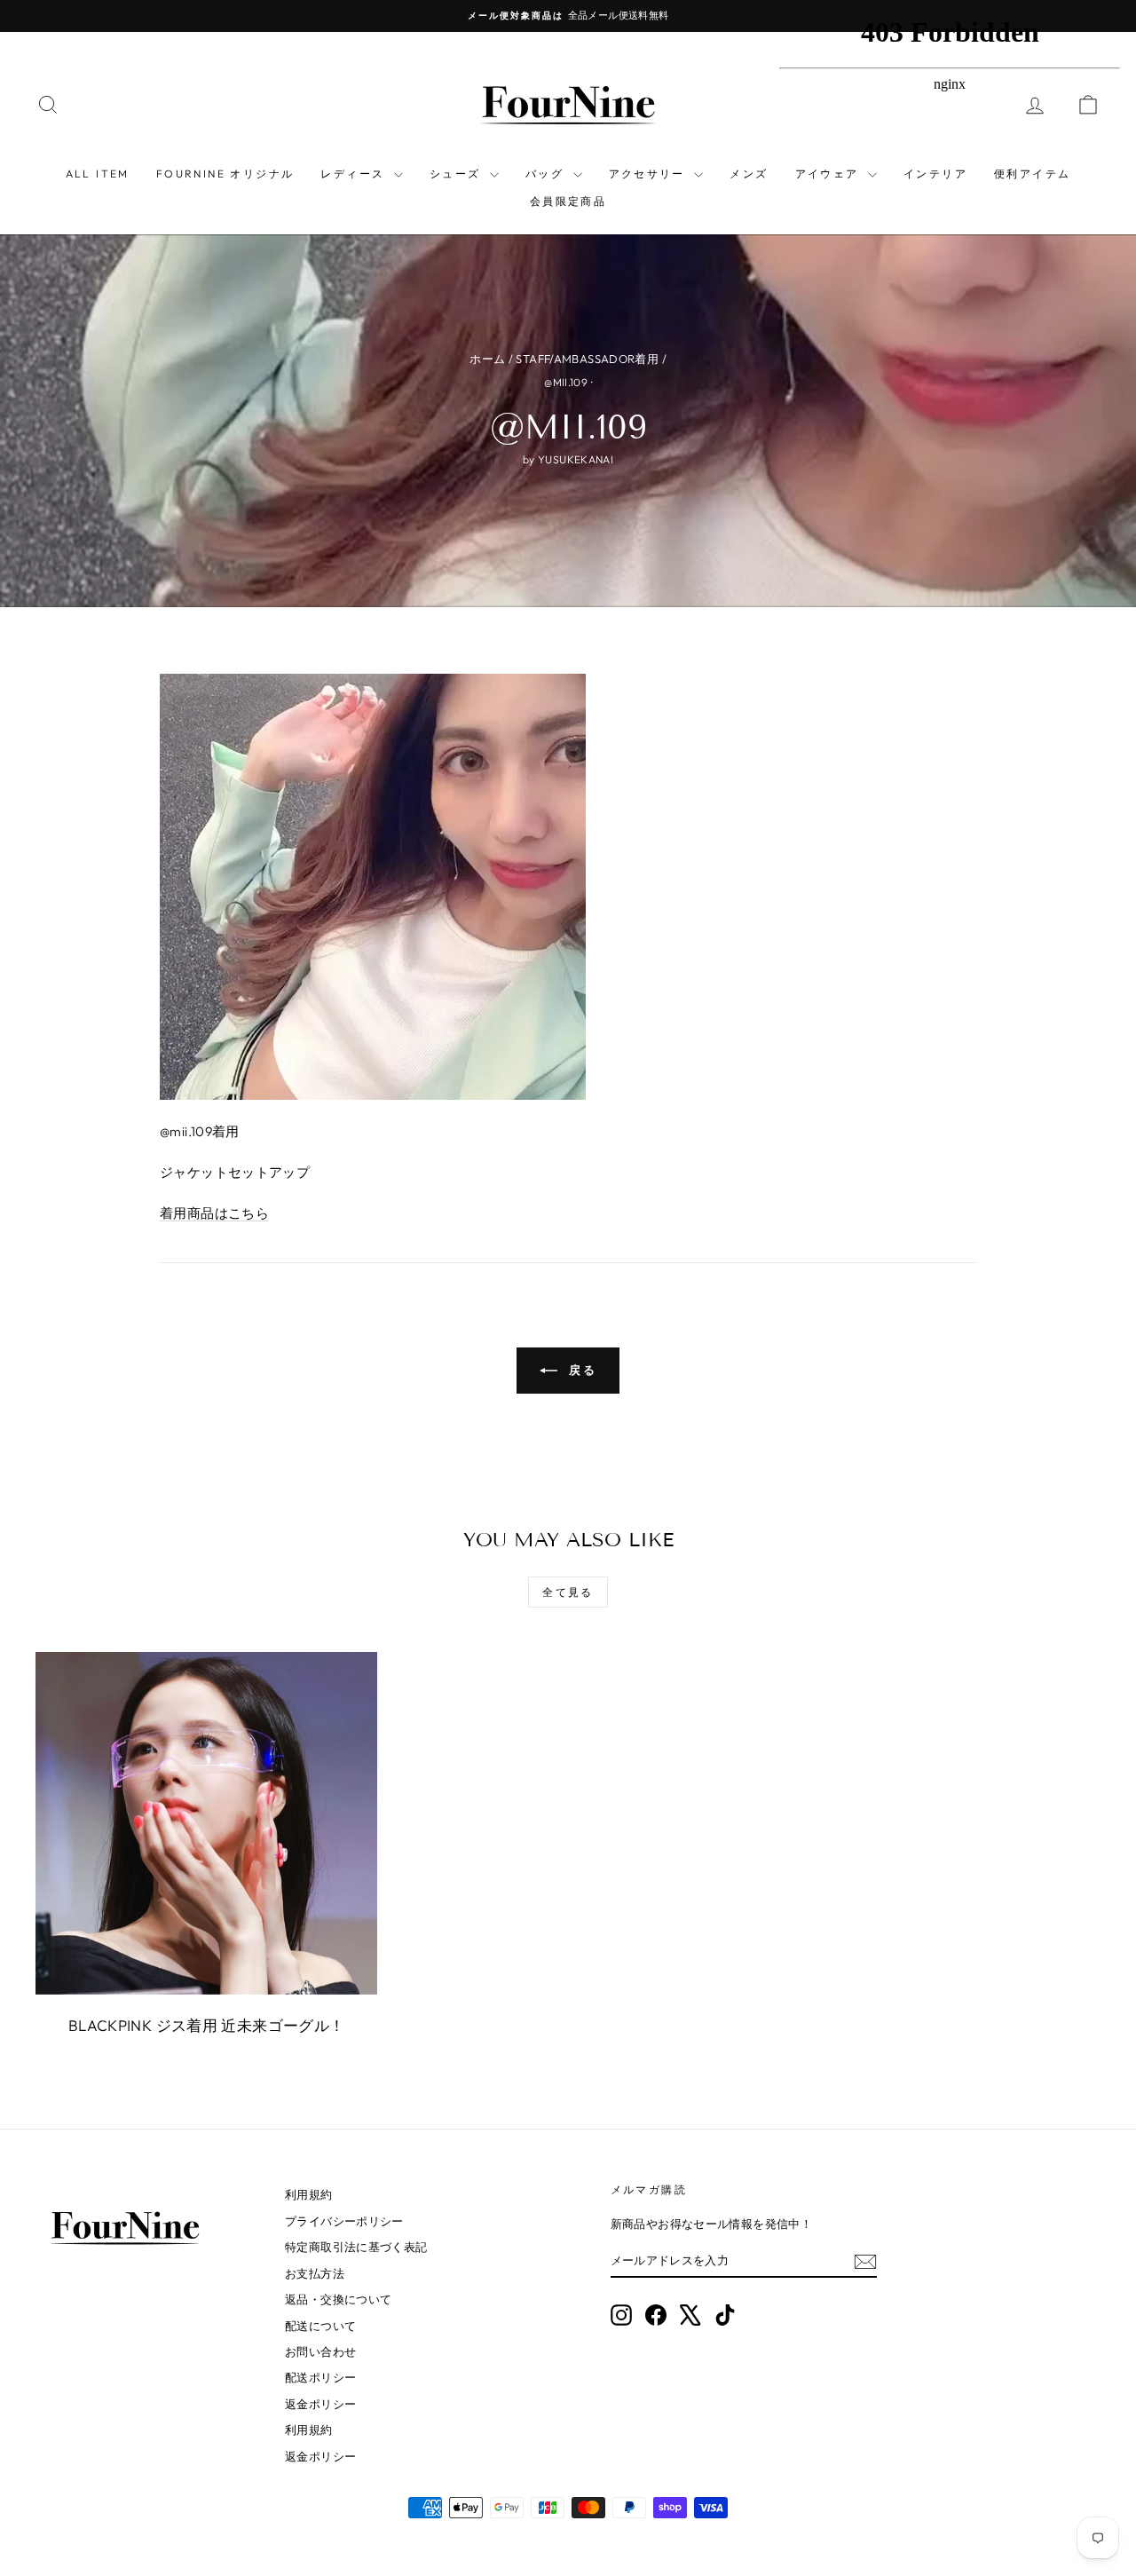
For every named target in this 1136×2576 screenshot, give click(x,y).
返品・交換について (338, 2299)
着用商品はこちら (214, 1213)
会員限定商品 (568, 201)
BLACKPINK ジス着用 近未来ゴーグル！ (207, 2025)
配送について (320, 2326)
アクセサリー (650, 174)
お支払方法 (315, 2273)
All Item (98, 174)
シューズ (458, 174)
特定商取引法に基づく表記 (356, 2247)
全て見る (568, 1592)
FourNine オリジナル (225, 174)
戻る (581, 1370)
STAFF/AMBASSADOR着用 (587, 359)
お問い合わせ (320, 2351)
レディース (355, 174)
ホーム (487, 359)
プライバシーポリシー (344, 2221)
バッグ (547, 174)
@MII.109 (566, 382)
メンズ (749, 174)
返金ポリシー (320, 2404)
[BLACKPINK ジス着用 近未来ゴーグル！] (206, 1823)
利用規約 (309, 2194)
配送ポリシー (320, 2377)
